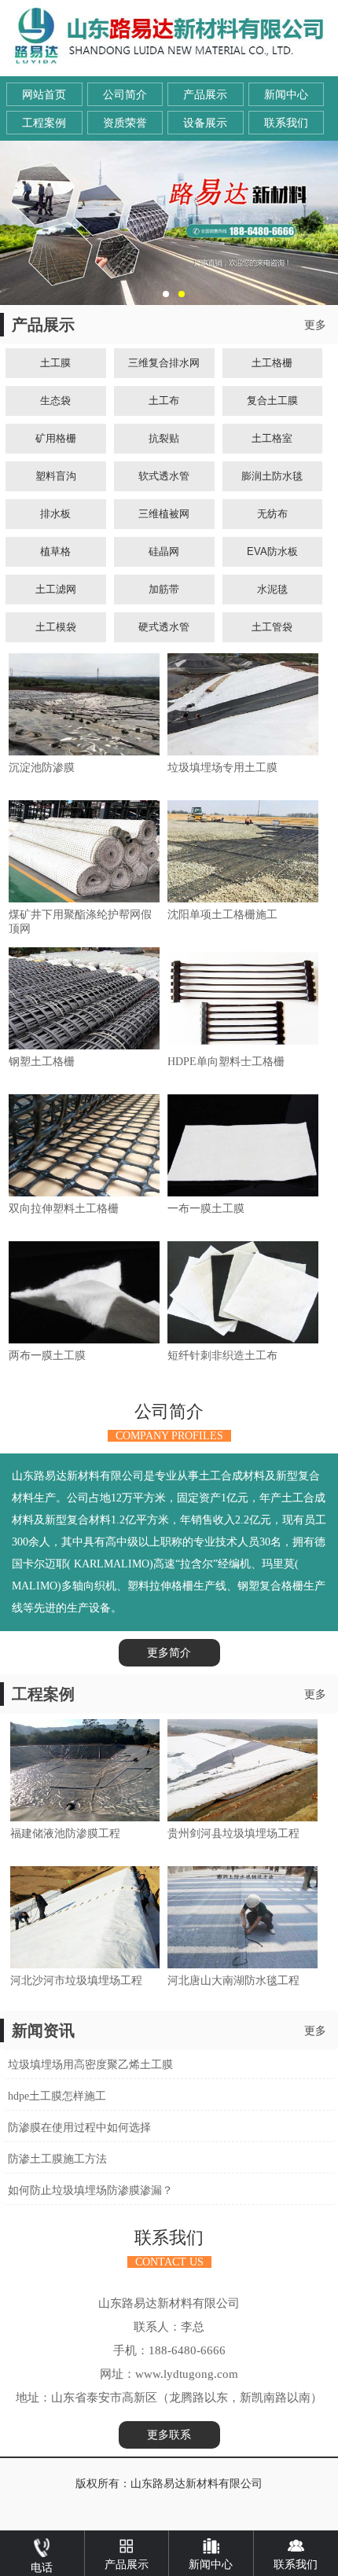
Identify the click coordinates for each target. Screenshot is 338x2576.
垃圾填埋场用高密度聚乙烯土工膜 (90, 2065)
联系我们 (286, 123)
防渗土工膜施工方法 (57, 2159)
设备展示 (205, 123)
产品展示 (205, 95)
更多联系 (169, 2435)
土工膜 (55, 363)
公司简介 (125, 95)
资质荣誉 (125, 123)
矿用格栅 (56, 438)
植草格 (55, 551)
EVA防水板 (272, 551)
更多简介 (169, 1653)
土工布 (164, 401)
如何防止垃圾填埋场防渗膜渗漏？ (90, 2190)
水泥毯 (272, 589)
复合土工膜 (272, 401)
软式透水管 (164, 476)
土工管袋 (272, 627)
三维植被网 (164, 514)
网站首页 (44, 95)
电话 (42, 2568)
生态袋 (55, 401)
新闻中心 (286, 95)
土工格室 (272, 438)
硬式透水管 (164, 627)
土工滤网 (56, 589)
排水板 (55, 514)
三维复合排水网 (164, 363)
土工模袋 (56, 627)
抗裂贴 (164, 438)
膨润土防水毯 (272, 476)
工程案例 (44, 123)
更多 (315, 325)
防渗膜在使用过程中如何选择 (79, 2128)
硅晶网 (164, 551)
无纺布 (272, 514)
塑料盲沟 (56, 476)
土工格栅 (272, 363)
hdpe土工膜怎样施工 (57, 2096)
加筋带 (164, 589)
